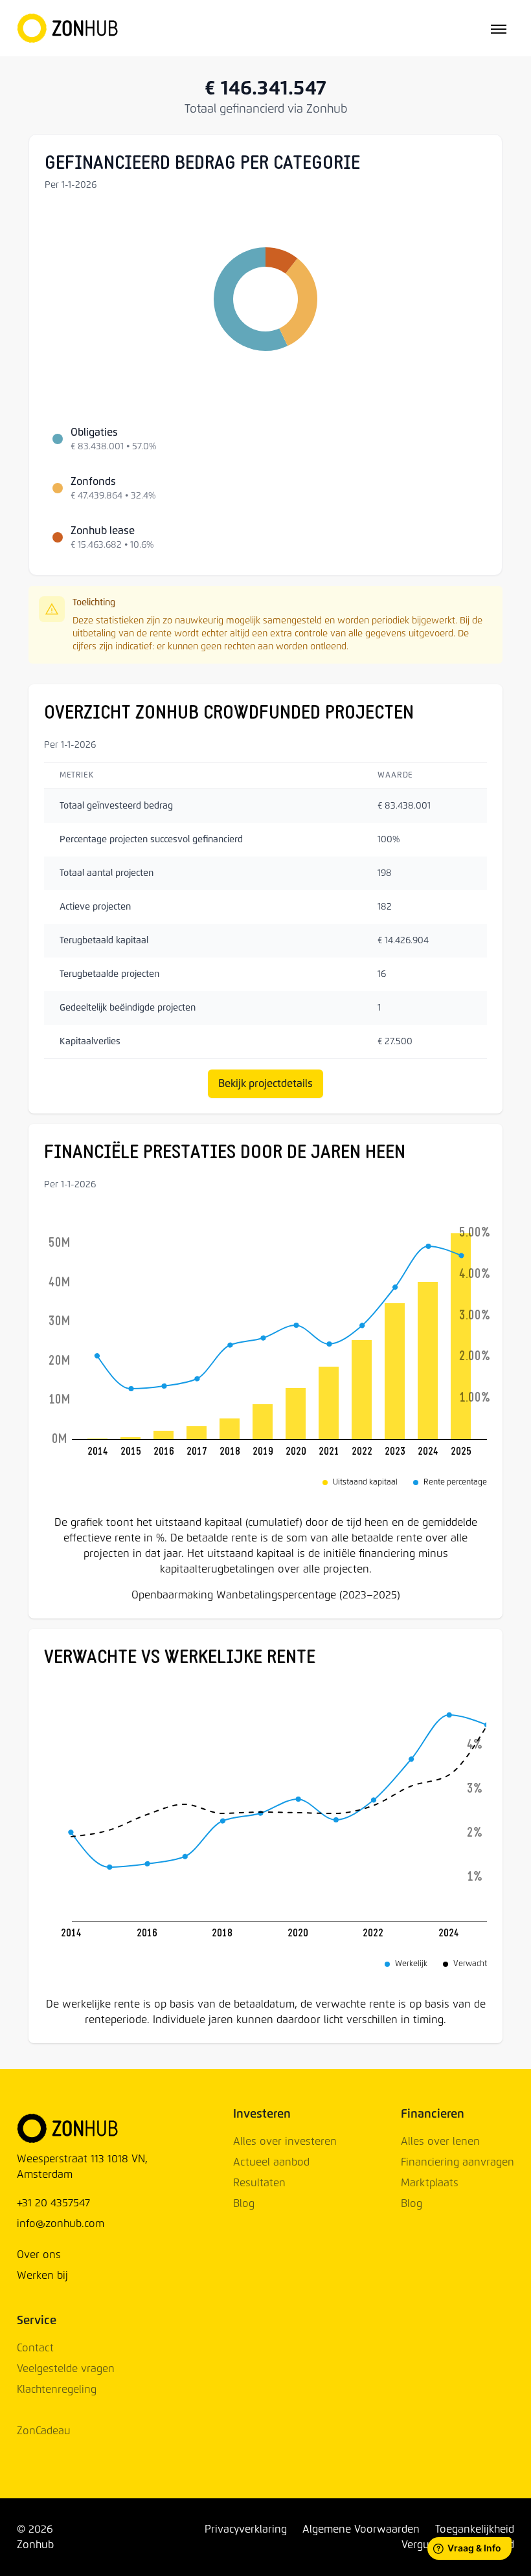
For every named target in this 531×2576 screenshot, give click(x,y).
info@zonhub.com (61, 2224)
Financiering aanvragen (458, 2162)
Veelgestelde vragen (66, 2369)
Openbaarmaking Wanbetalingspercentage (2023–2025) (266, 1595)
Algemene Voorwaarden (361, 2529)
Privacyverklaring (246, 2529)
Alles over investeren (285, 2142)
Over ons (39, 2255)
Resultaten (259, 2183)
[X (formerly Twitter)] (96, 2537)
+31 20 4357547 (53, 2203)
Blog (244, 2204)
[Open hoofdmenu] (499, 28)
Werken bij (42, 2276)
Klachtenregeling (57, 2390)
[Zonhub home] (68, 28)
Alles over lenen (440, 2142)
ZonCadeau (44, 2431)
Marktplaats (430, 2183)
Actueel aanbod (271, 2162)
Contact (35, 2348)
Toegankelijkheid (475, 2529)
